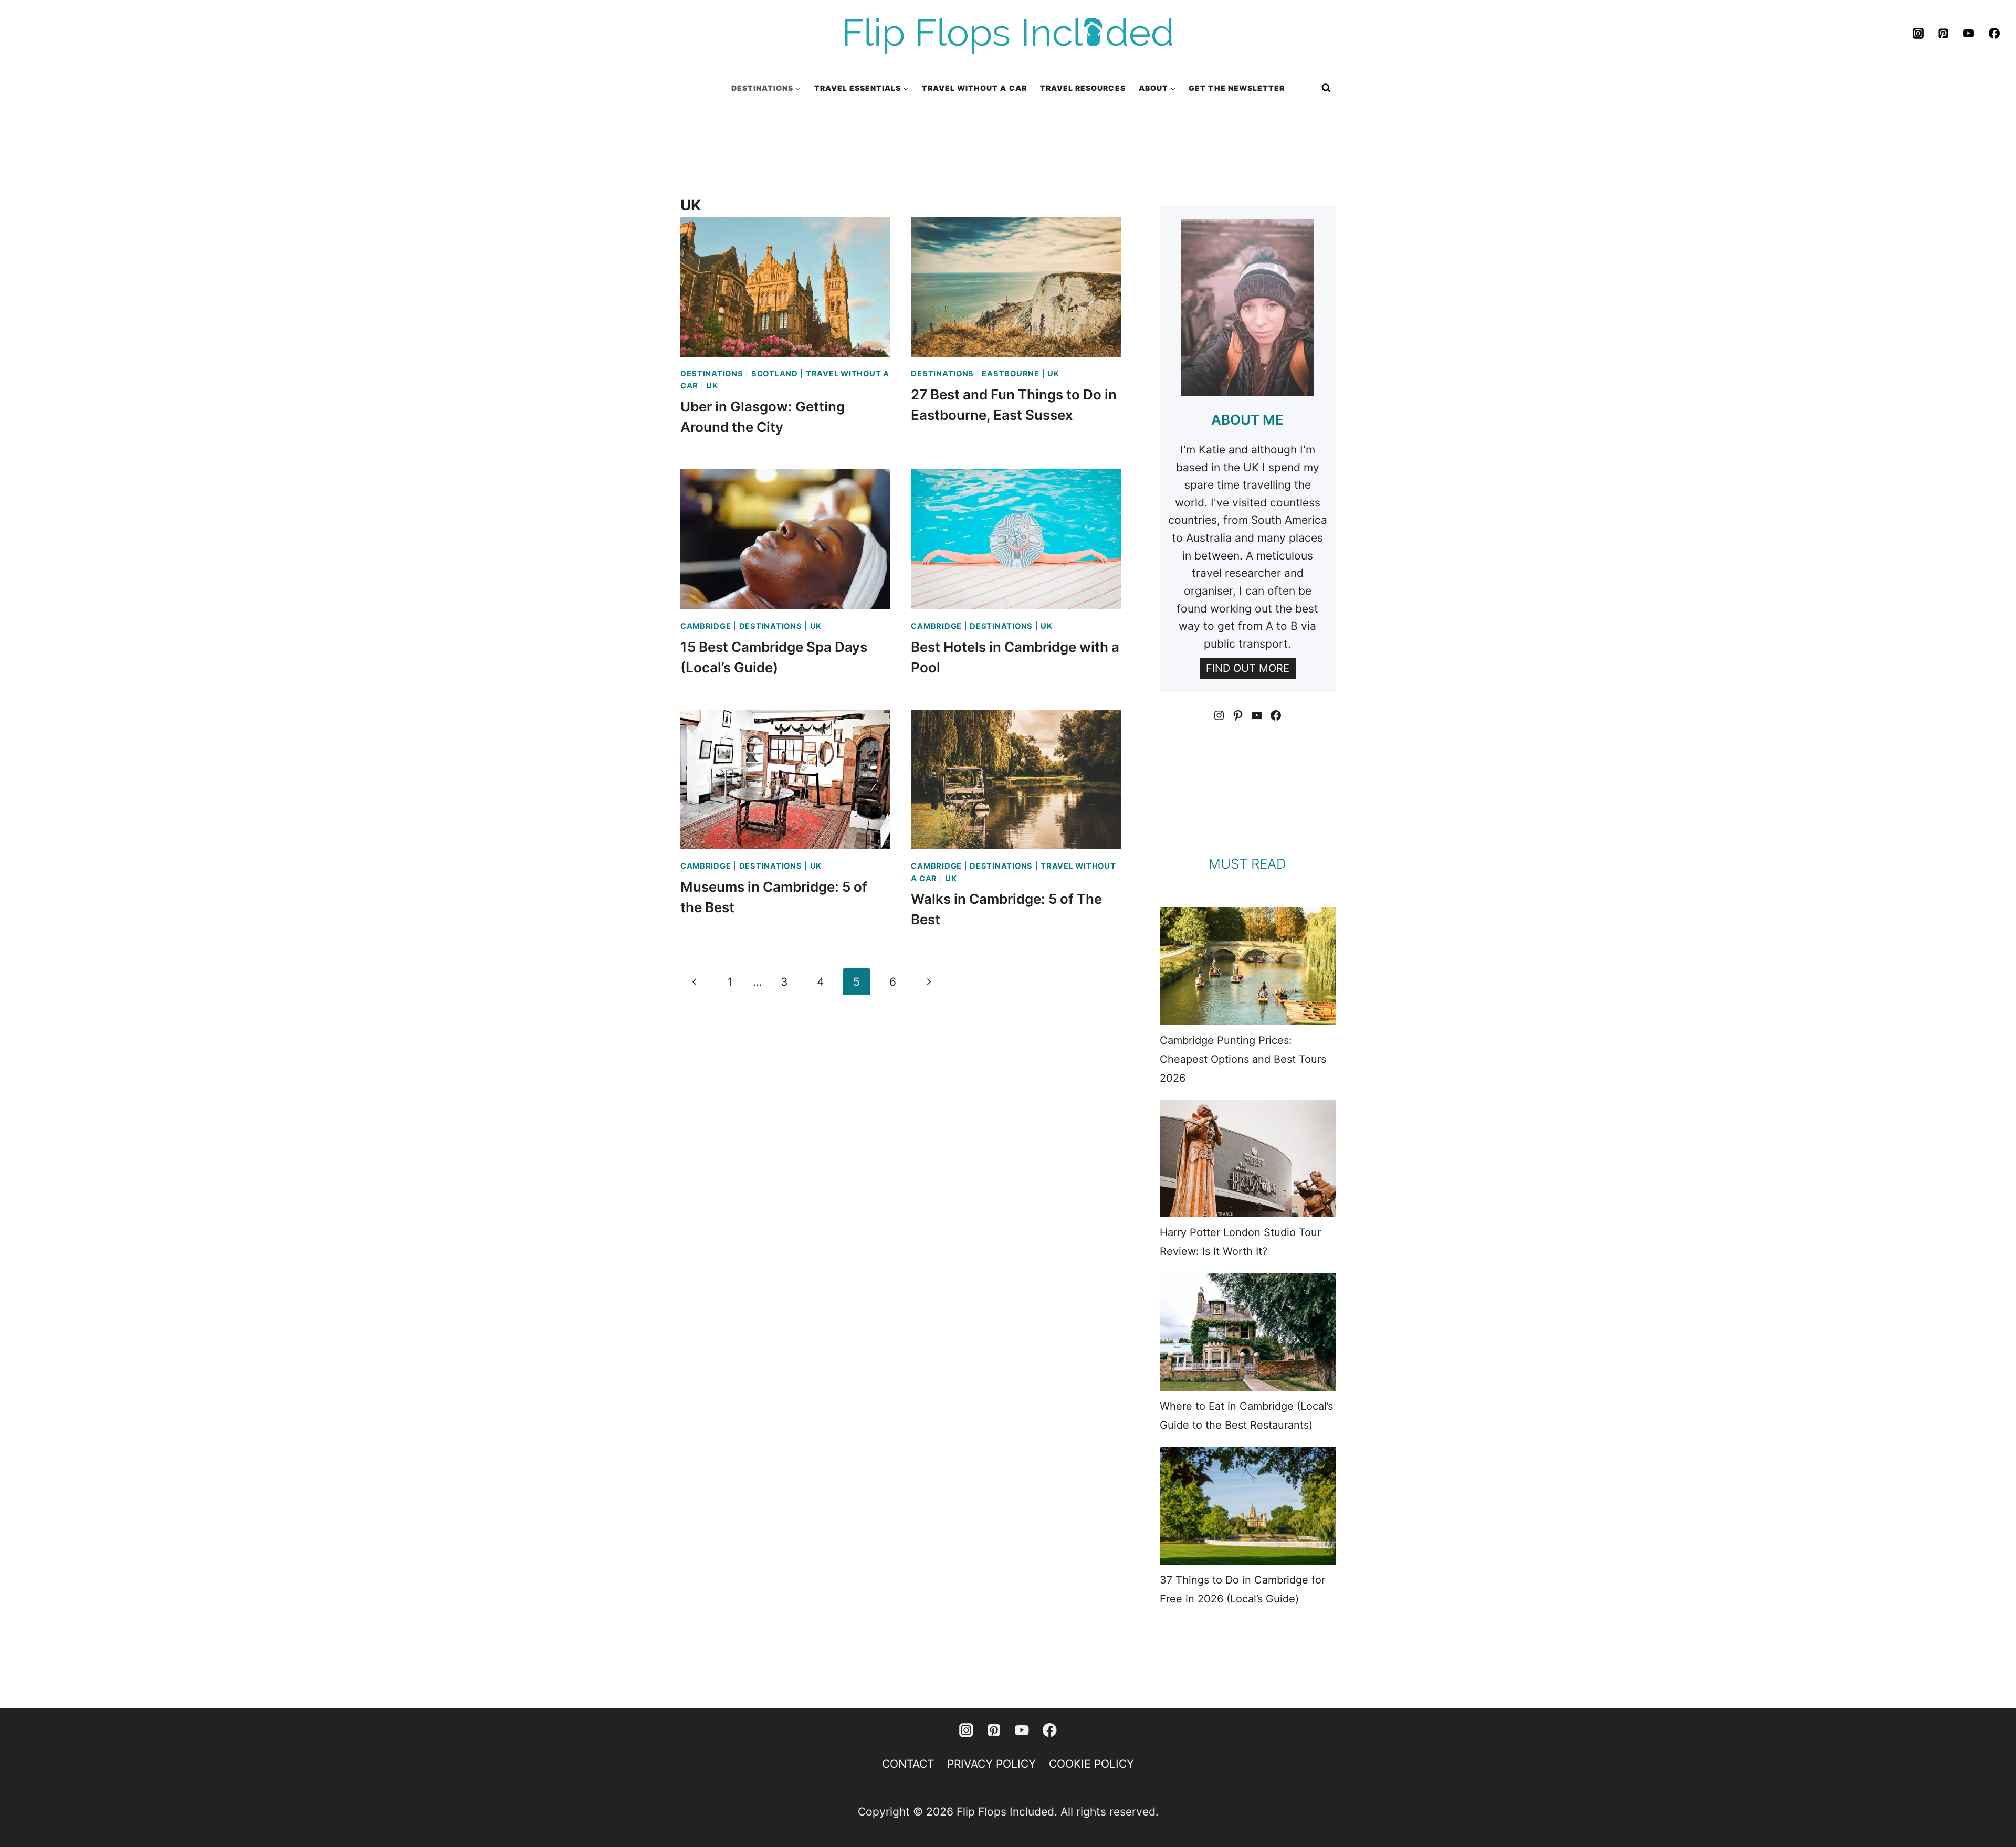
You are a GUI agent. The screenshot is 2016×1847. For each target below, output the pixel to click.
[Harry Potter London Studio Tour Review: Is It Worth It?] (1248, 1159)
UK (712, 386)
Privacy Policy (991, 1764)
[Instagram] (1918, 34)
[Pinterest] (1944, 34)
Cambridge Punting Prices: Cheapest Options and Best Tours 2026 (1243, 1059)
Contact (908, 1764)
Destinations (712, 374)
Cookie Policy (1091, 1764)
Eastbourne (1010, 374)
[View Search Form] (1326, 88)
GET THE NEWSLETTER (1237, 88)
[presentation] (785, 287)
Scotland (775, 374)
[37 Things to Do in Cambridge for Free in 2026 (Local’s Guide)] (1248, 1506)
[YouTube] (1969, 34)
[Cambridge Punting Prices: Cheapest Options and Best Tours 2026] (1248, 966)
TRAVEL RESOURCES (1083, 88)
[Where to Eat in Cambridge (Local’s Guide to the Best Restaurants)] (1248, 1332)
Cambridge (706, 626)
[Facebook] (1994, 34)
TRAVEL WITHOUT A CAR (974, 88)
